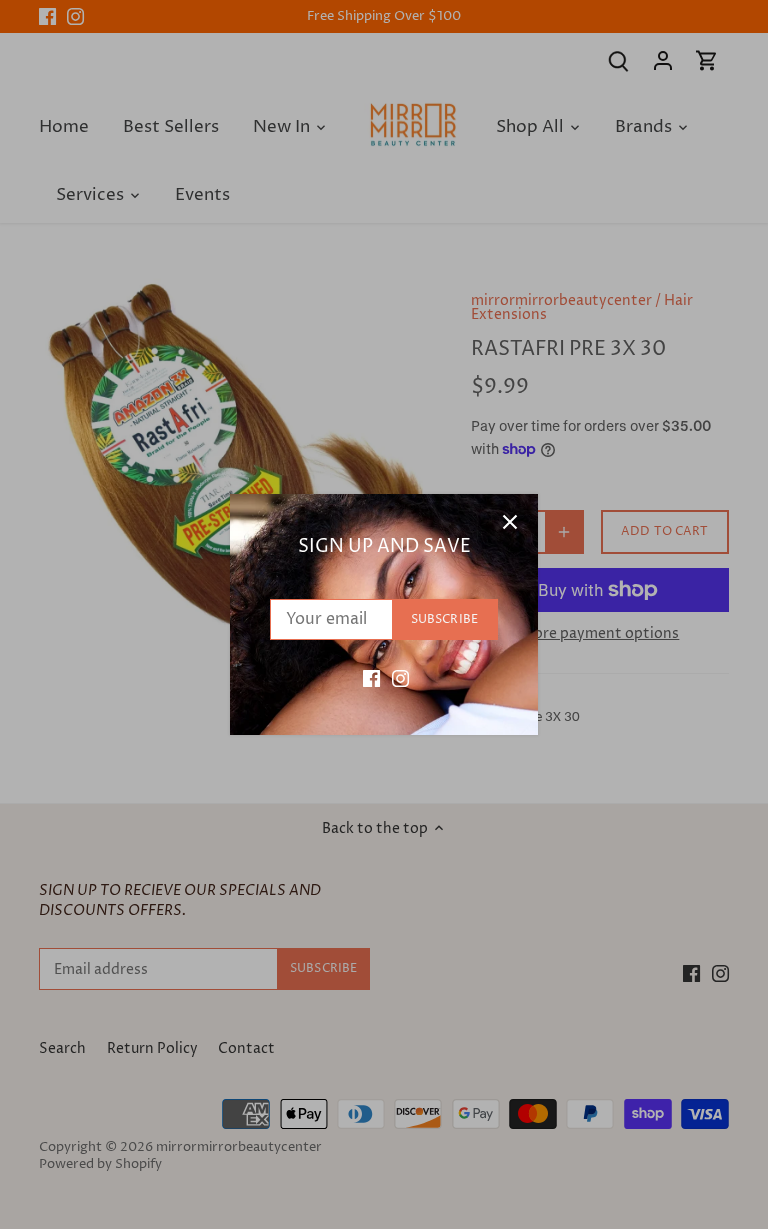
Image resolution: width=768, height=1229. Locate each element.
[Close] (510, 522)
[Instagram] (400, 678)
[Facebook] (371, 678)
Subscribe (444, 619)
